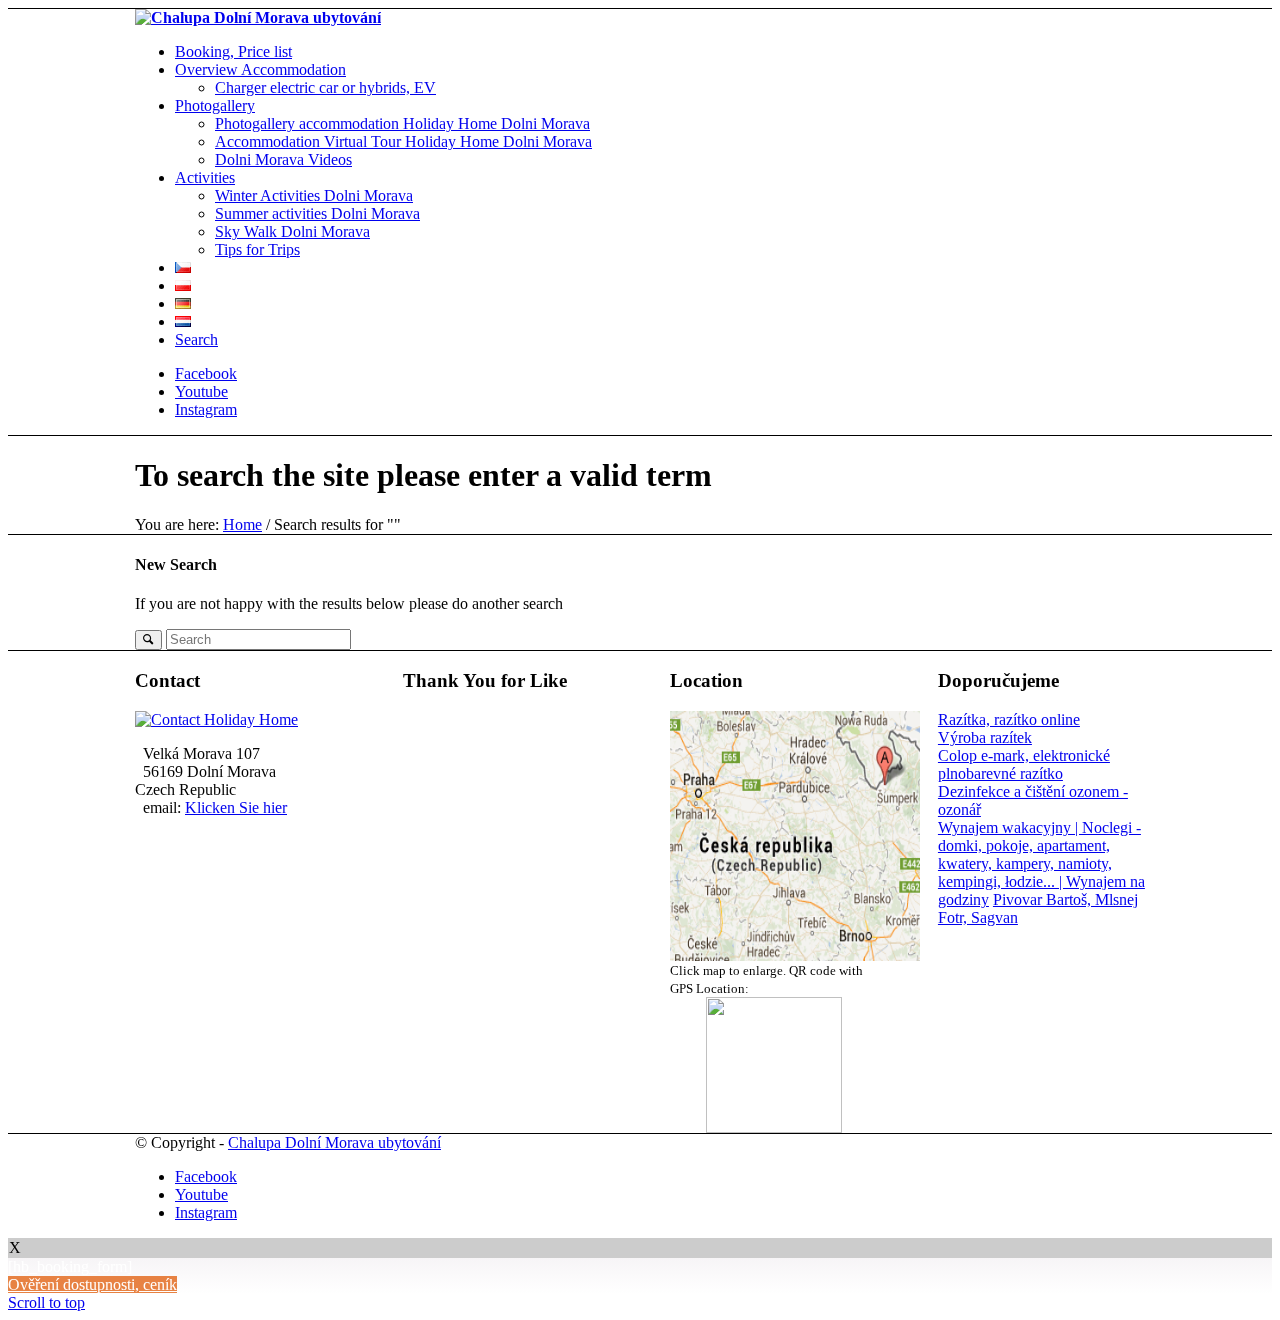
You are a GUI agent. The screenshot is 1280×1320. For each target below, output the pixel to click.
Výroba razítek (985, 737)
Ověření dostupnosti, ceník (92, 1284)
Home (242, 524)
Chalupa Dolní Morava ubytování (334, 1142)
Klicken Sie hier (236, 807)
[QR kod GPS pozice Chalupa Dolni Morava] (773, 836)
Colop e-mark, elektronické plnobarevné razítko (1024, 764)
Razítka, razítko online (1009, 719)
